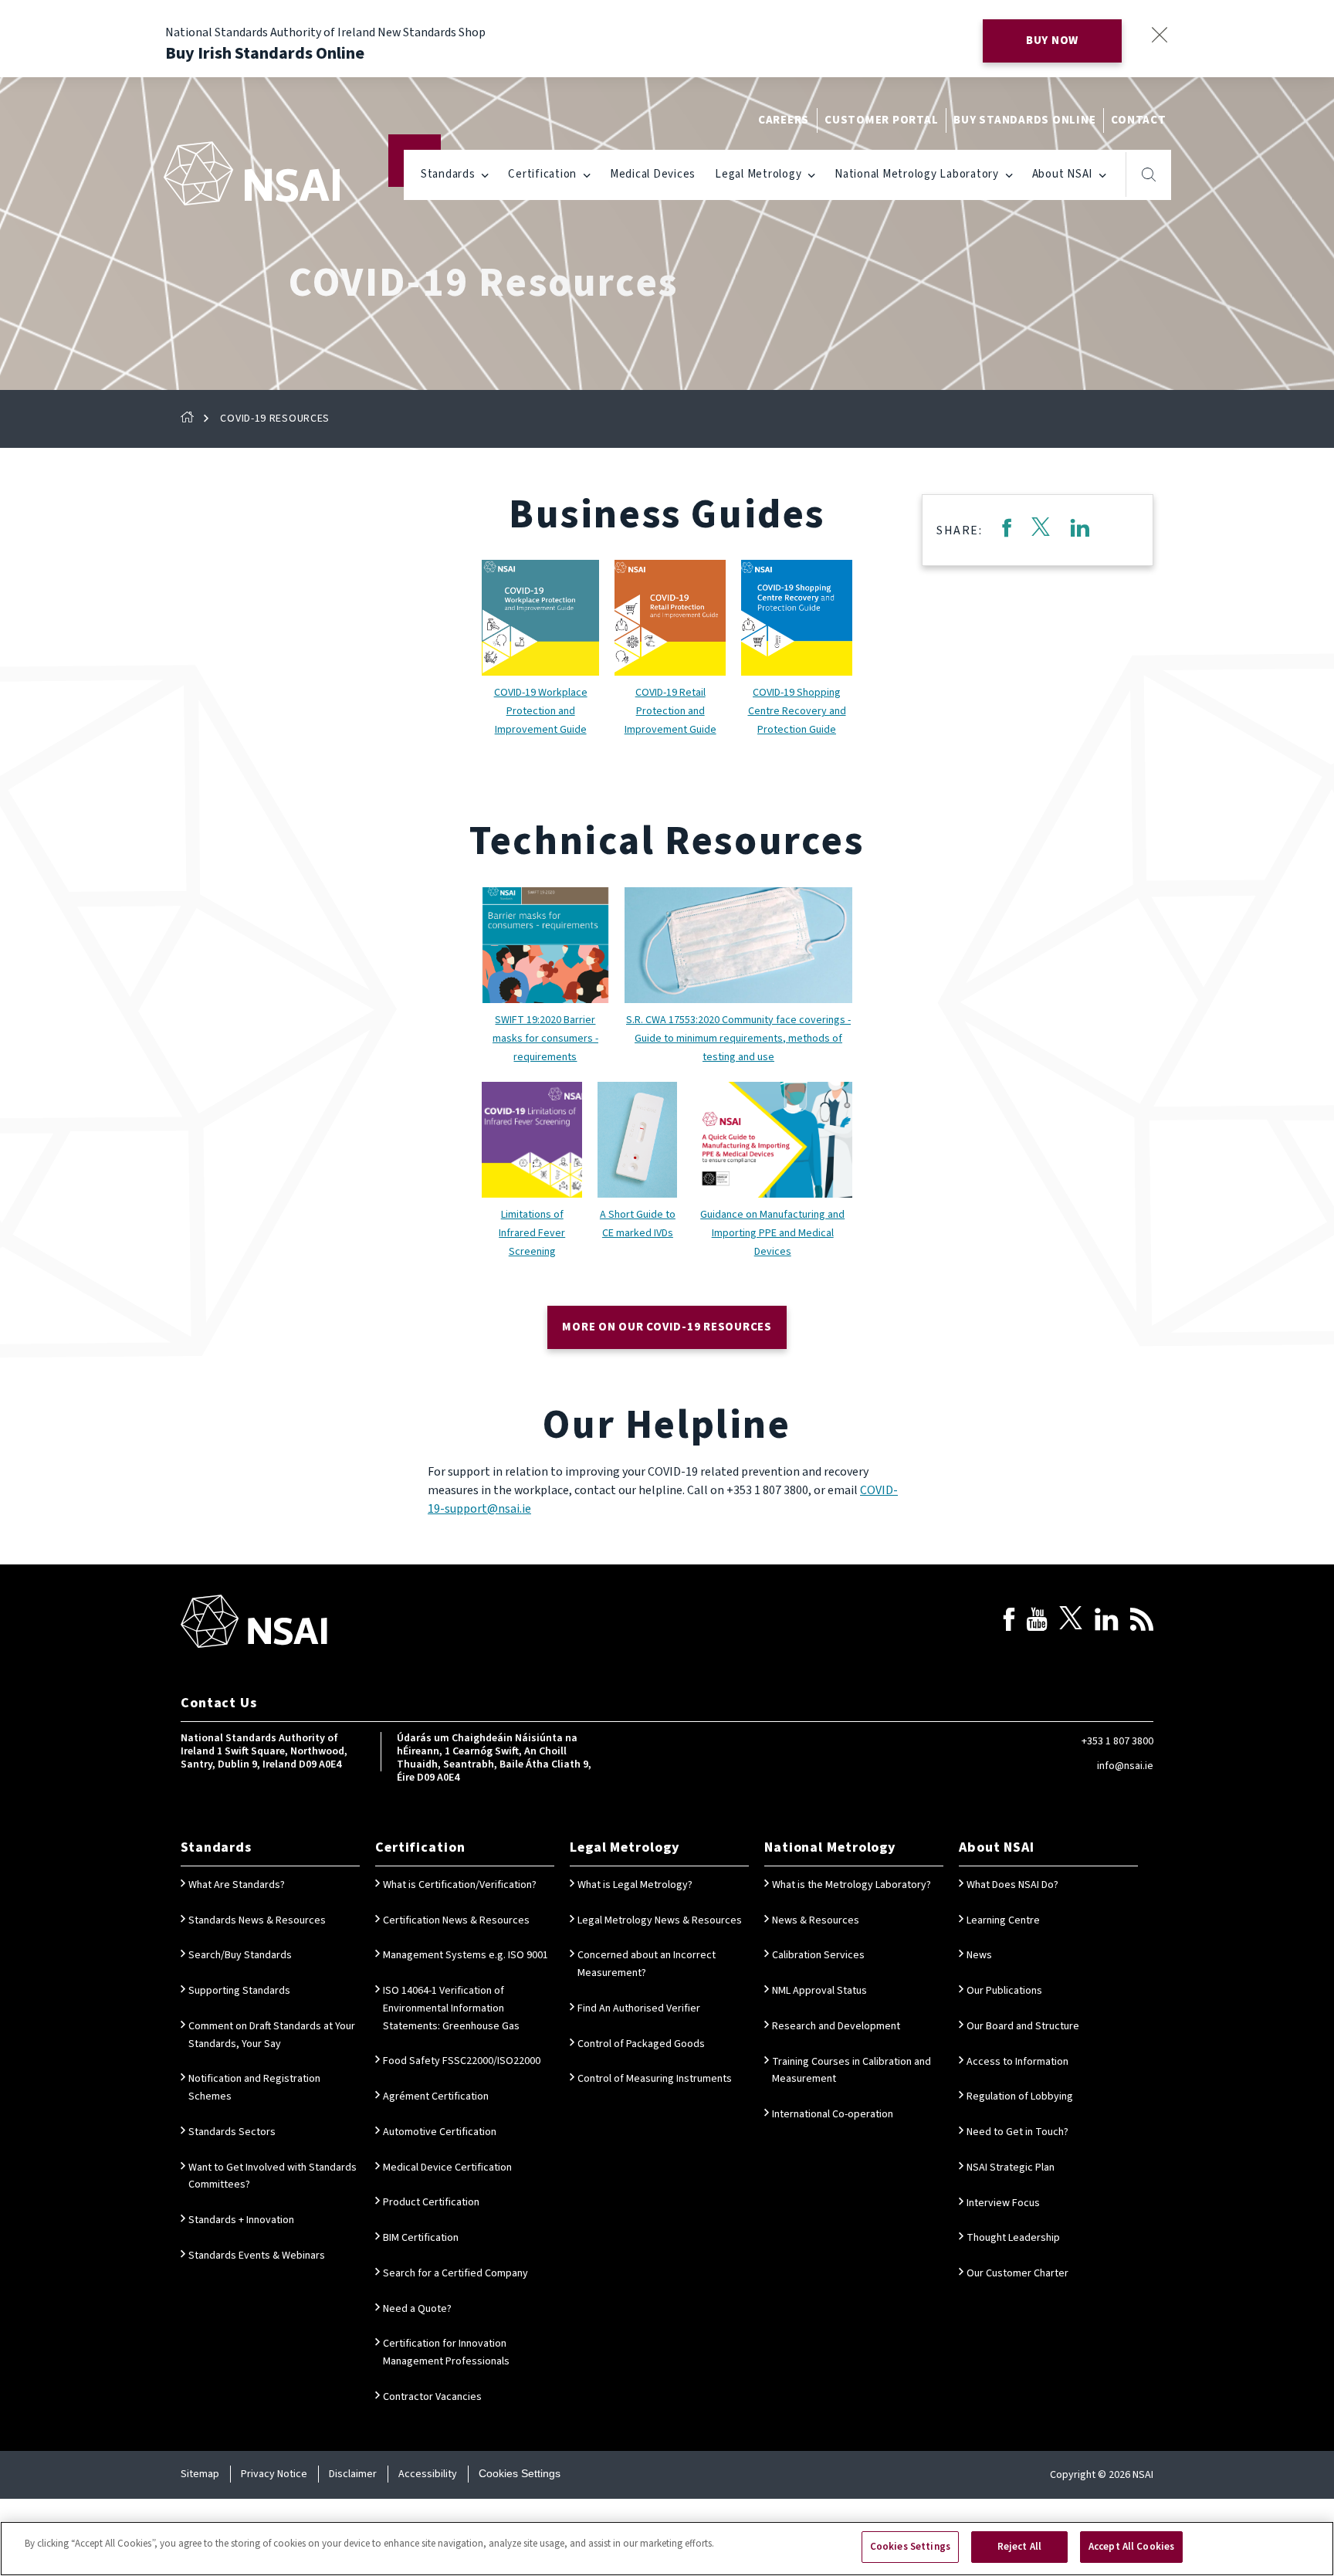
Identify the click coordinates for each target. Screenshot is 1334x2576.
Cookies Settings (520, 2473)
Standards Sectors (232, 2132)
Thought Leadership (1013, 2238)
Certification (542, 174)
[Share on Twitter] (1041, 530)
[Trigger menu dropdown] (485, 174)
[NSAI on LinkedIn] (1106, 1622)
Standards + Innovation (241, 2220)
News (979, 1955)
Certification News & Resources (456, 1920)
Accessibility (428, 2474)
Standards (448, 174)
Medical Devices (653, 174)
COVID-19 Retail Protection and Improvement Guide (670, 711)
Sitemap (200, 2474)
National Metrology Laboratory (917, 174)
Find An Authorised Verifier (639, 2008)
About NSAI (1063, 174)
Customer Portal (881, 120)
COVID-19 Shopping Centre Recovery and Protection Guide (797, 711)
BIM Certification (421, 2238)
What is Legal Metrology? (635, 1885)
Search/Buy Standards (240, 1955)
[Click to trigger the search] (1149, 175)
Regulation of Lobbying (1020, 2096)
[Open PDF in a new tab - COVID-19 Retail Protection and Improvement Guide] (670, 618)
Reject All (1019, 2547)
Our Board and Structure (1023, 2026)
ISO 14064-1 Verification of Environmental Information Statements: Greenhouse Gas (451, 2008)
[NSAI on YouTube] (1037, 1622)
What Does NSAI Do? (1012, 1885)
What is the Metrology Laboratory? (852, 1885)
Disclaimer (353, 2474)
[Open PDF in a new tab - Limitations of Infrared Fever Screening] (532, 1140)
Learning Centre (1003, 1920)
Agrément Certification (436, 2096)
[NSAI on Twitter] (1071, 1622)
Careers (784, 120)
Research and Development (836, 2026)
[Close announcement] (1159, 34)
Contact (1138, 120)
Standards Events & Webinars (257, 2256)
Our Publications (1004, 1991)
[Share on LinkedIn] (1080, 530)
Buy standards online (1024, 120)
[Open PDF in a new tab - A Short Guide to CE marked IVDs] (637, 1140)
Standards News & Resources (257, 1920)
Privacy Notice (274, 2474)
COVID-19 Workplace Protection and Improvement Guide (541, 711)
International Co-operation (833, 2114)
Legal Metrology (758, 174)
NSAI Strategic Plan (1011, 2168)
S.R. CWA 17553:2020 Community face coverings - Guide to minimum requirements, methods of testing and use (738, 1039)
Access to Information (1017, 2062)
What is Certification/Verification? (460, 1885)
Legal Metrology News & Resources (660, 1920)
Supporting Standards (239, 1991)
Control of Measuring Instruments (655, 2079)
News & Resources (816, 1920)
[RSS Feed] (1142, 1622)
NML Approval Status (819, 1991)
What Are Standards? (237, 1885)
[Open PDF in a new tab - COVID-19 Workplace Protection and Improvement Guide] (540, 618)
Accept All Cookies (1131, 2547)
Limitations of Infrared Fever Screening (532, 1233)
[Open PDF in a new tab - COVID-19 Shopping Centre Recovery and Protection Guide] (797, 618)
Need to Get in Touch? (1017, 2132)
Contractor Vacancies (432, 2397)
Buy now (1052, 41)
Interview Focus (1003, 2203)
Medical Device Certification (447, 2168)
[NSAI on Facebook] (1009, 1622)
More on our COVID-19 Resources (667, 1327)
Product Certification (431, 2202)
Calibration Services (818, 1955)
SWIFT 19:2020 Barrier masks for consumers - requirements (545, 1039)
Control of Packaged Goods (641, 2044)
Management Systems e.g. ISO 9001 (466, 1955)
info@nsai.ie (1125, 1766)
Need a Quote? (417, 2309)
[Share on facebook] (1006, 530)
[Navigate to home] (252, 173)
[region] (667, 2549)
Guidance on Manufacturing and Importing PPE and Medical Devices (772, 1233)
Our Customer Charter (1017, 2273)
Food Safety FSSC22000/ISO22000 (462, 2061)
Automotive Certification (440, 2132)
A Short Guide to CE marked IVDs (638, 1224)
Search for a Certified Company (455, 2273)
